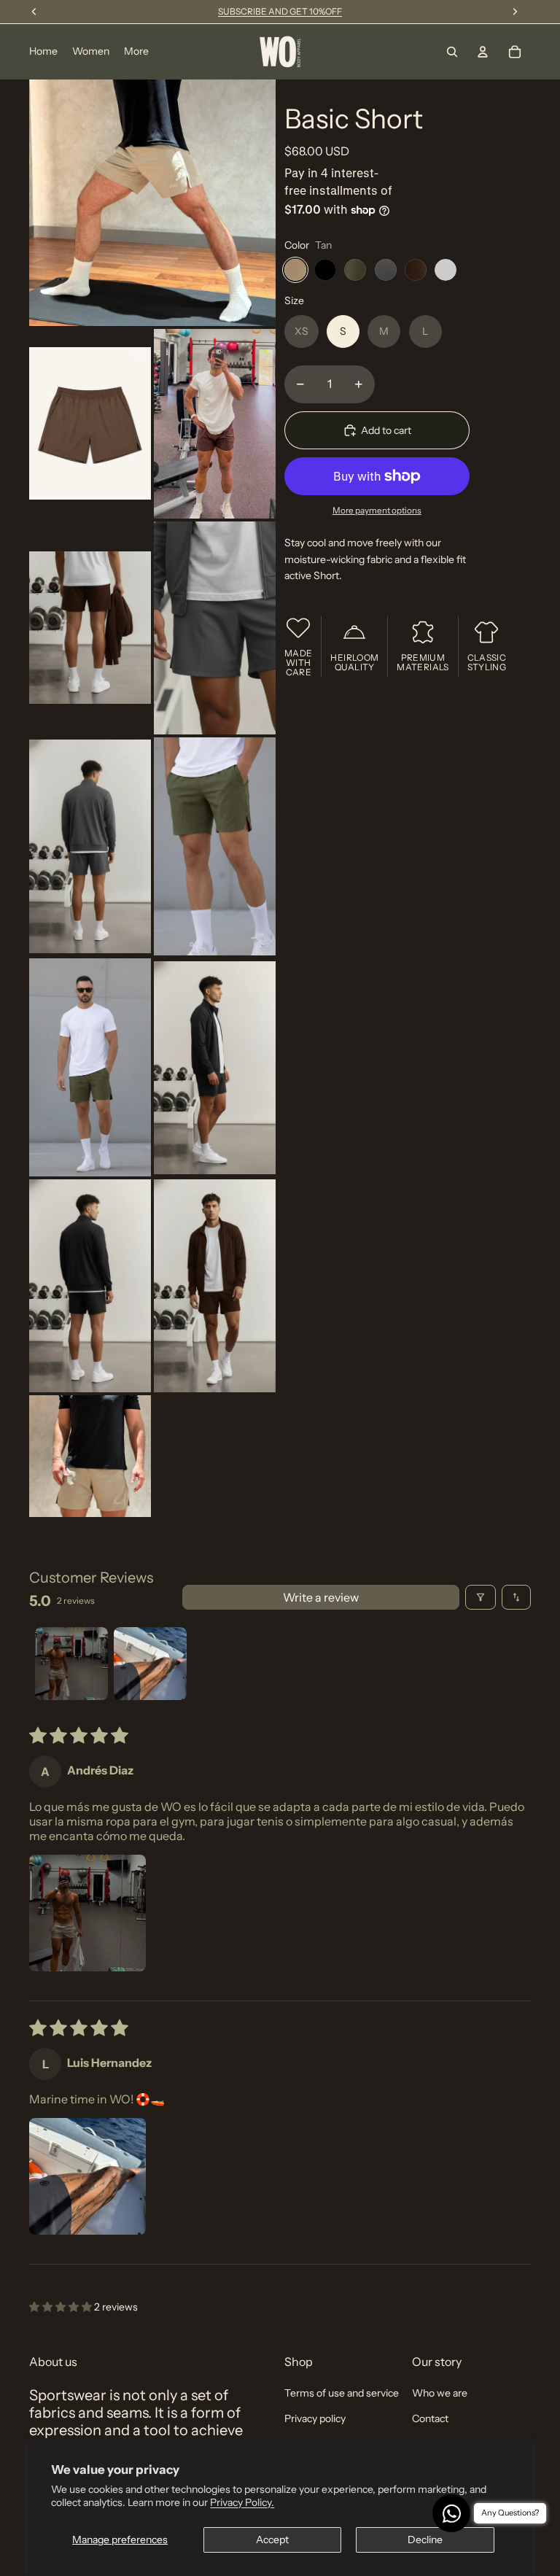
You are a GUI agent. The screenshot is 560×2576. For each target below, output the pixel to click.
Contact (430, 2418)
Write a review (321, 1597)
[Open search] (452, 52)
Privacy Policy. (242, 2502)
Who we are (440, 2393)
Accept (272, 2540)
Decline (425, 2540)
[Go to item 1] (71, 1664)
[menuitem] (136, 52)
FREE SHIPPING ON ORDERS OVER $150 (280, 11)
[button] (87, 1913)
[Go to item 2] (150, 1664)
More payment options (377, 511)
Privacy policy (315, 2418)
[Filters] (481, 1597)
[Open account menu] (483, 52)
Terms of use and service (342, 2393)
